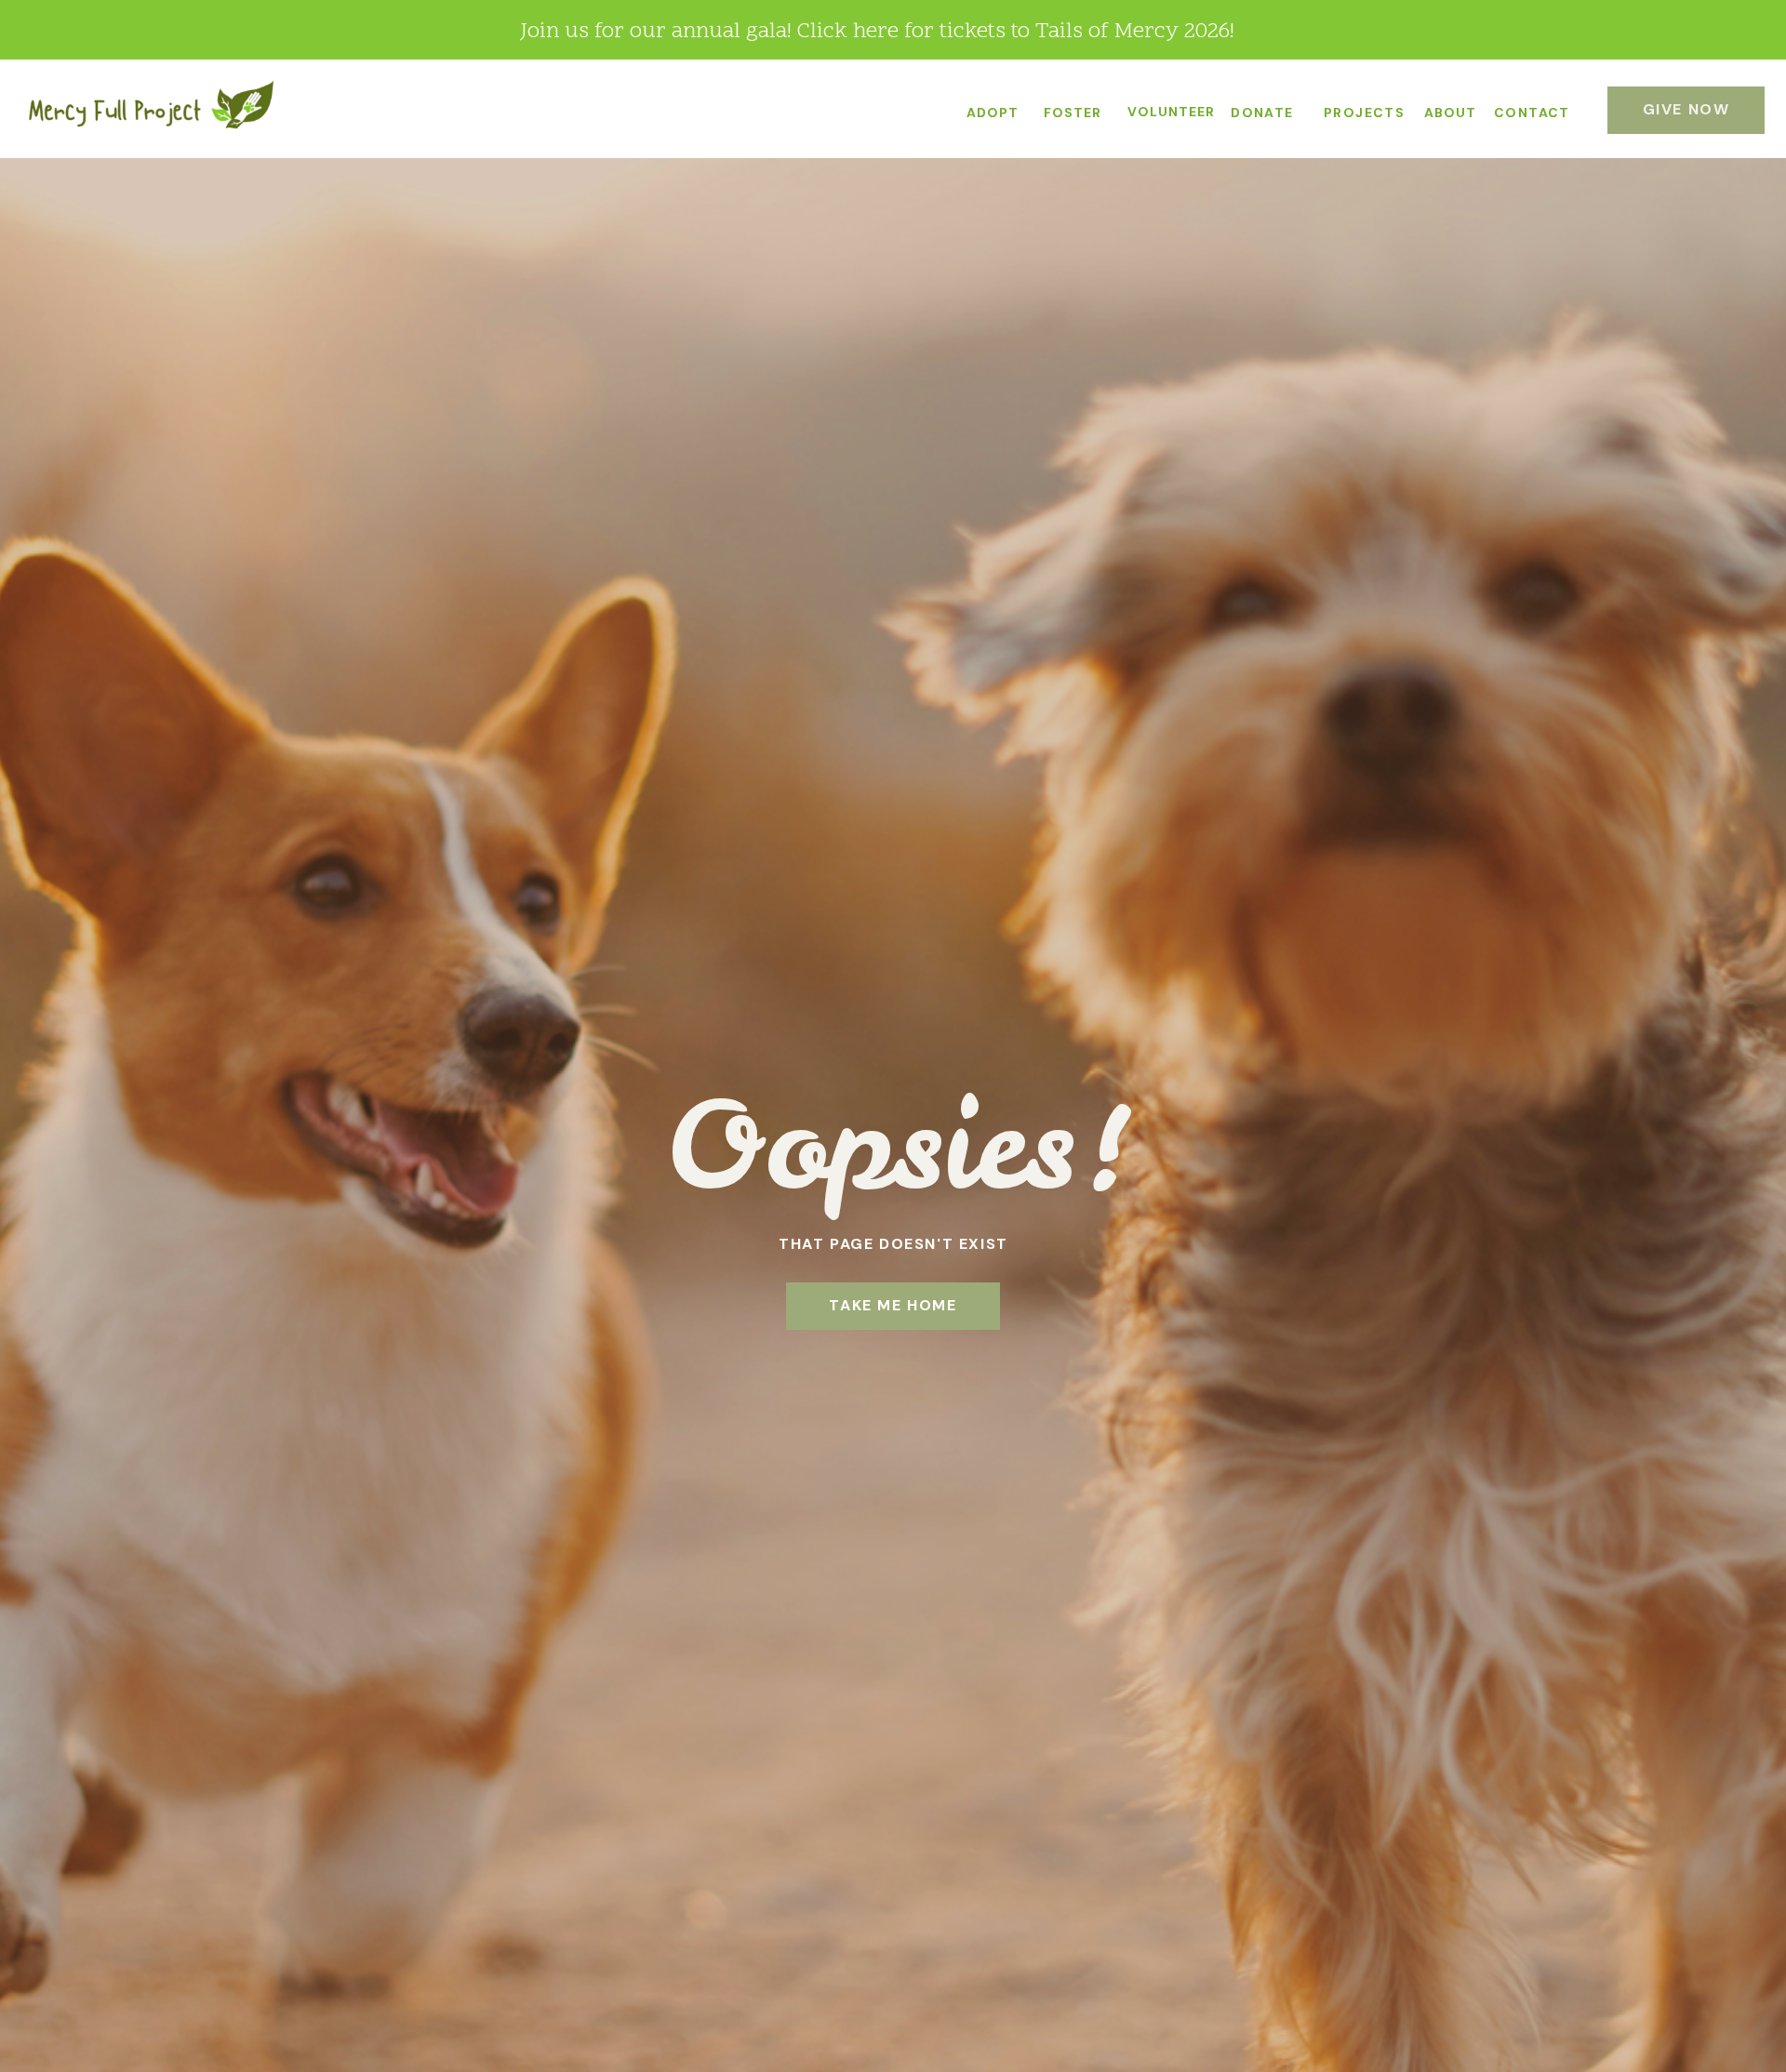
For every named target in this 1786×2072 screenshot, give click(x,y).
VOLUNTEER (1171, 112)
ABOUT (1450, 113)
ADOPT (993, 113)
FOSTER (1073, 113)
